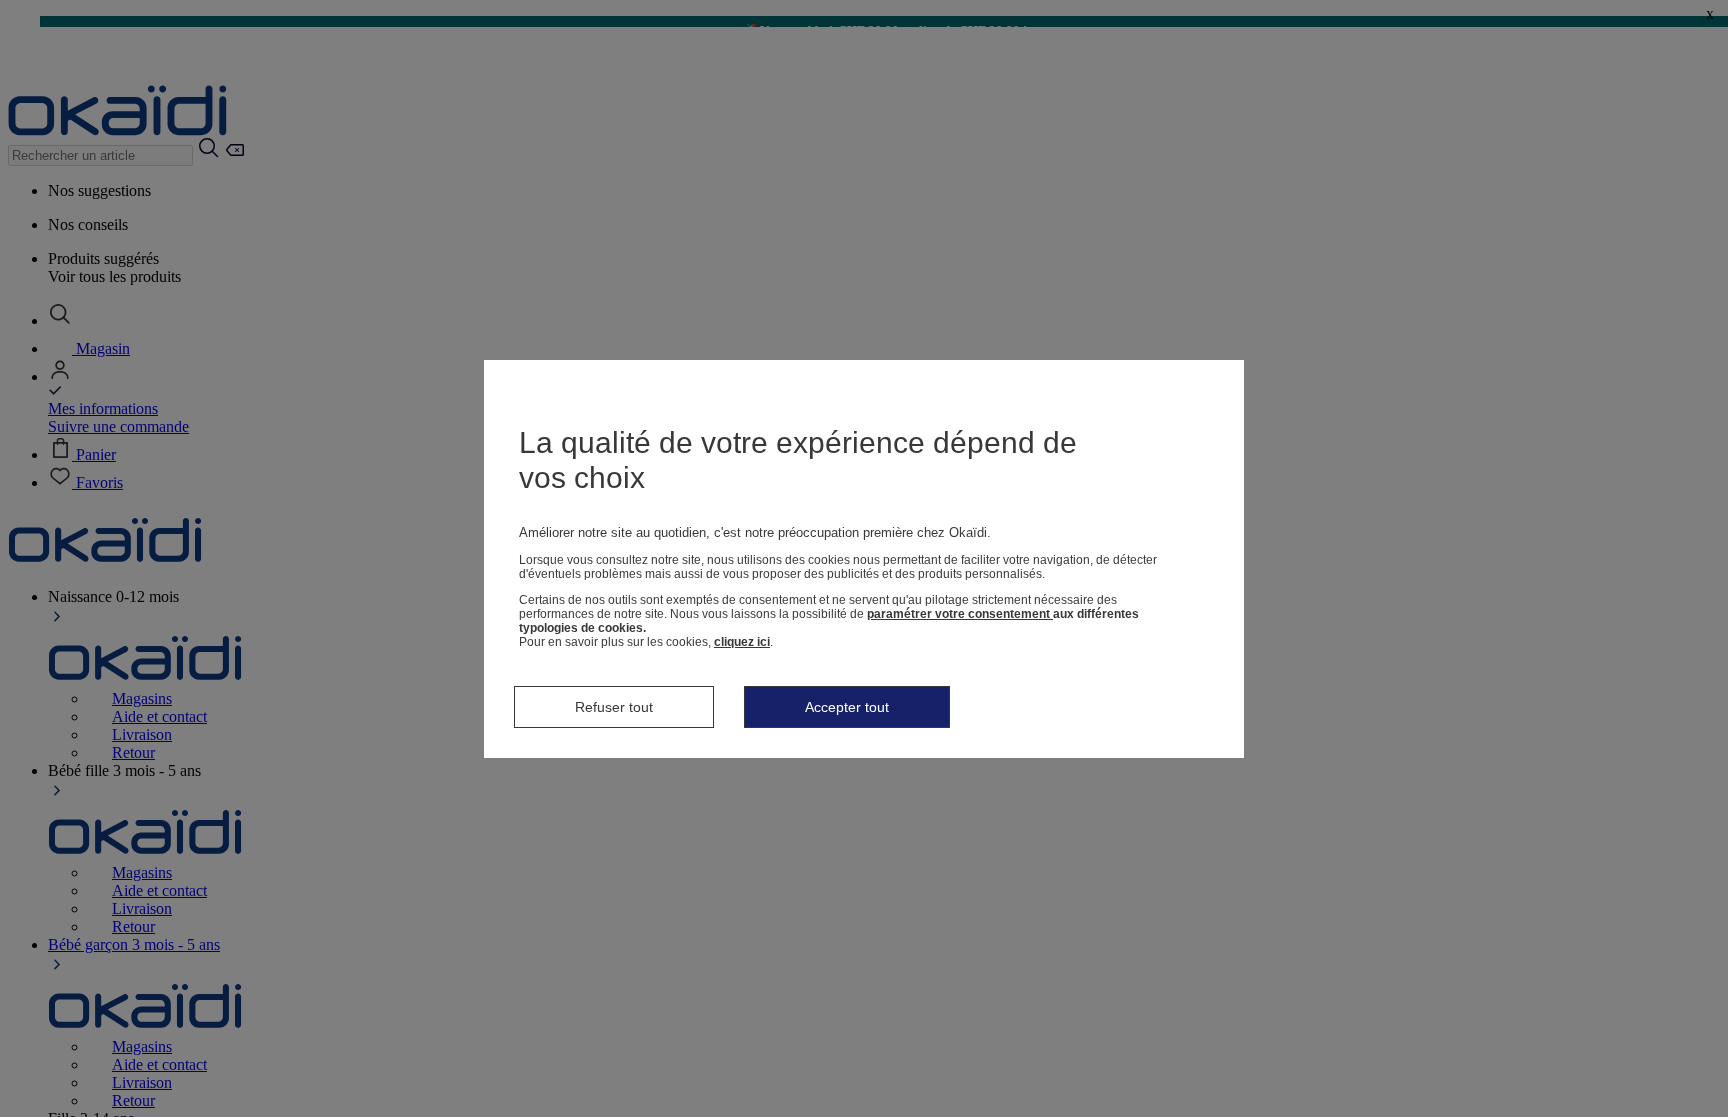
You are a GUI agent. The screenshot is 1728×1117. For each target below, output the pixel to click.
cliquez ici (742, 642)
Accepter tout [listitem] (847, 707)
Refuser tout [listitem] (614, 707)
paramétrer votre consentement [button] (960, 614)
